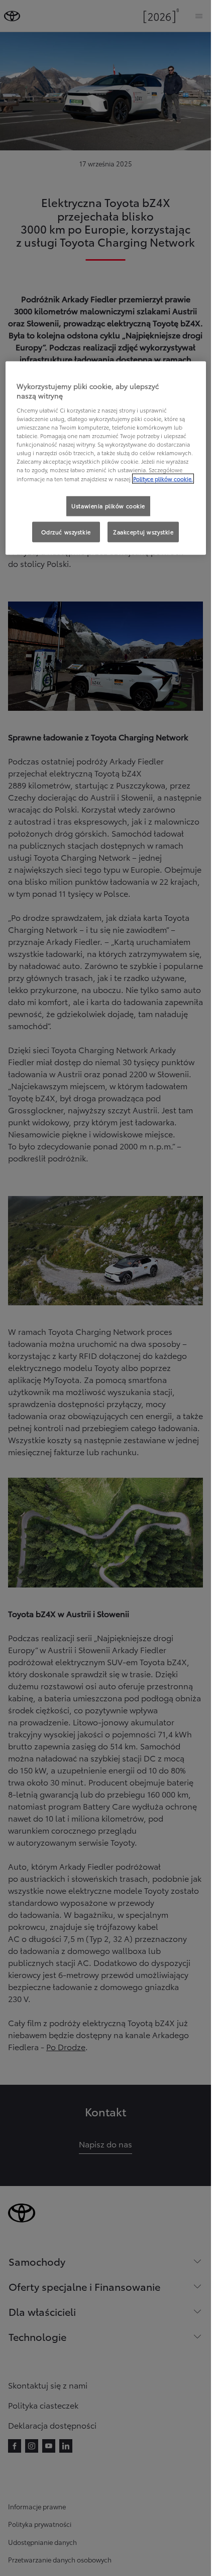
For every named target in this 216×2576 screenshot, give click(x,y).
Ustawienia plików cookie (108, 505)
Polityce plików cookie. (163, 478)
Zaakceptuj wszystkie (143, 531)
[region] (106, 458)
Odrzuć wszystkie (66, 531)
